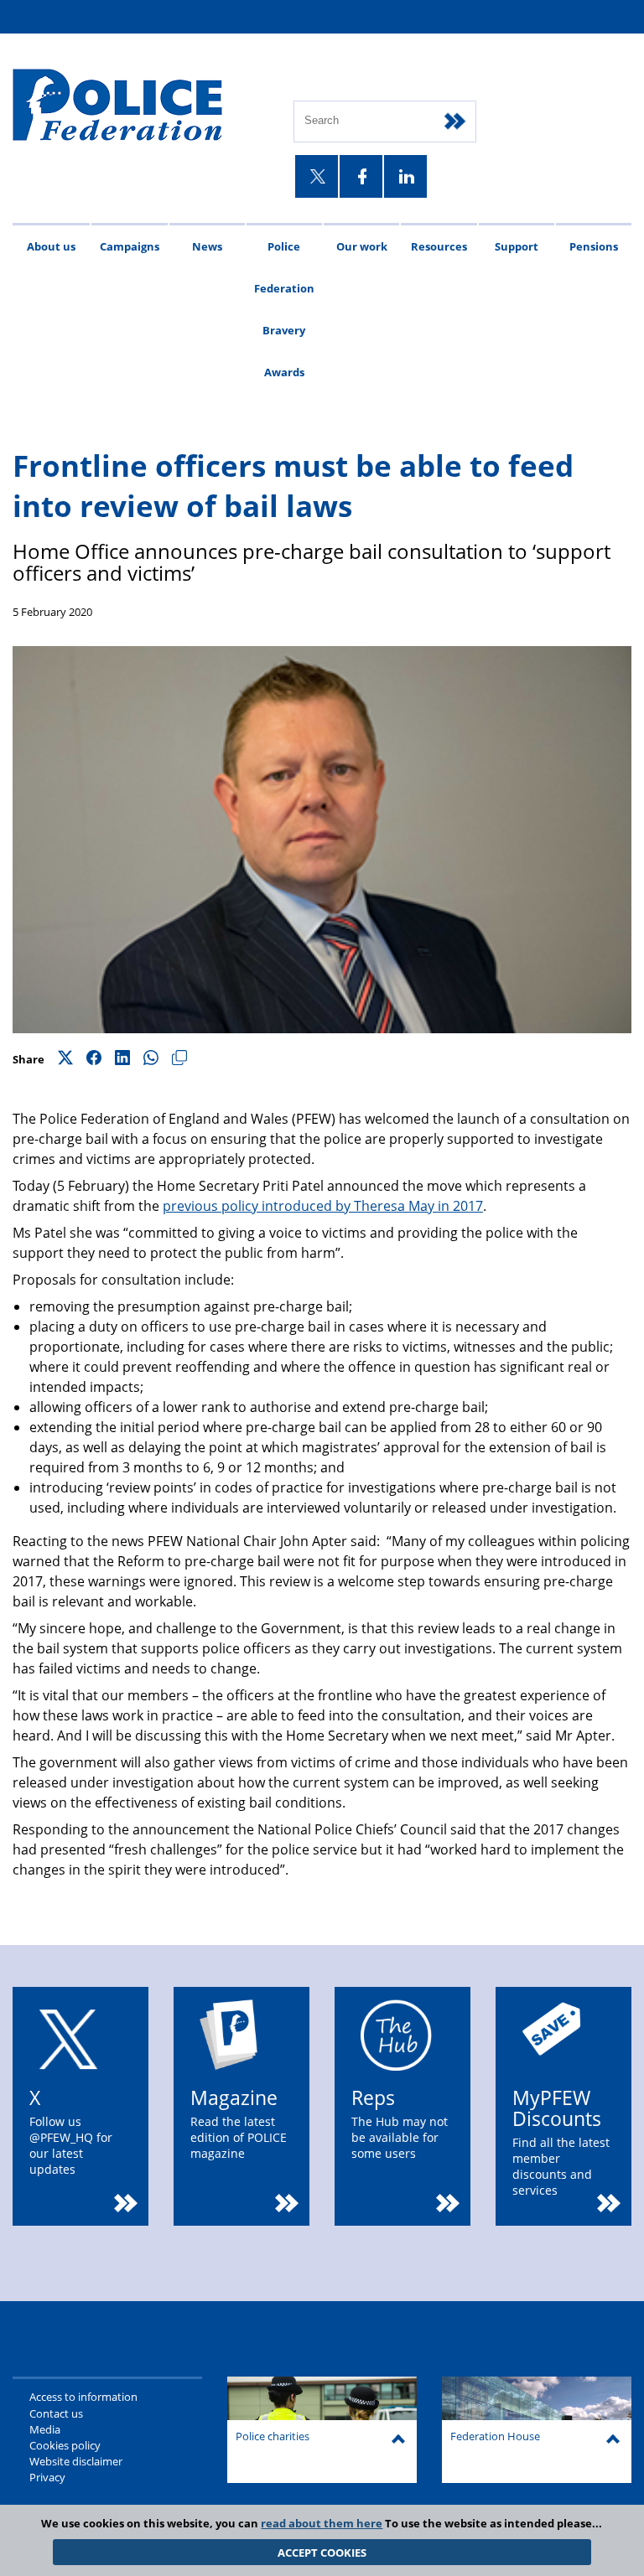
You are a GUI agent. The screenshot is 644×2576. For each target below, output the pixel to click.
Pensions (594, 246)
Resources (439, 246)
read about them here (322, 2523)
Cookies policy (65, 2445)
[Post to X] (65, 1059)
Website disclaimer (76, 2461)
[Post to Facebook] (94, 1059)
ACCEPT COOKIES (322, 2553)
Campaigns (130, 246)
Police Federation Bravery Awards (284, 309)
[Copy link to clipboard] (179, 1059)
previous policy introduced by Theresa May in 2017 (323, 1206)
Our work (362, 246)
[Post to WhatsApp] (151, 1059)
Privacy (47, 2477)
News (207, 246)
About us (51, 246)
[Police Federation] (140, 106)
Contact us (56, 2413)
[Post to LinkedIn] (122, 1059)
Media (45, 2429)
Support (517, 246)
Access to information (83, 2397)
